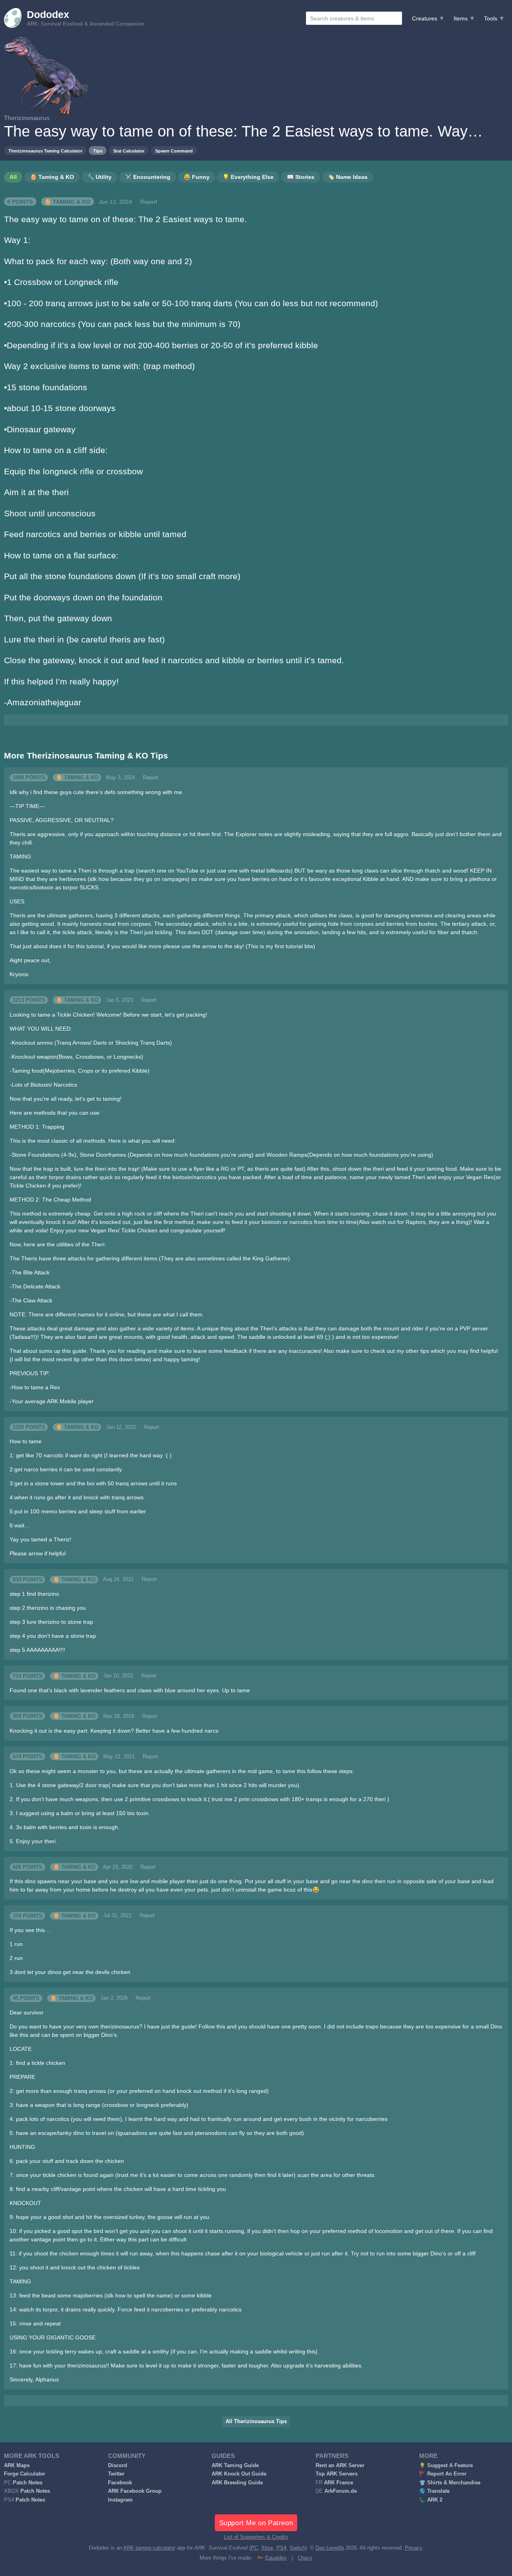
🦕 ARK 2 (431, 2500)
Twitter (116, 2474)
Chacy (305, 2558)
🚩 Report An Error (443, 2474)
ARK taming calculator (149, 2548)
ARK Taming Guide (235, 2466)
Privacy (413, 2548)
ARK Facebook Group (135, 2491)
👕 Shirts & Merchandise (450, 2483)
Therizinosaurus (27, 118)
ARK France (339, 2483)
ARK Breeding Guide (237, 2483)
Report (149, 202)
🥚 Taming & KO (67, 202)
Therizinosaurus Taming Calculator (45, 151)
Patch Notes (28, 2483)
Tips (98, 151)
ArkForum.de (341, 2491)
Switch (297, 2548)
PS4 (281, 2548)
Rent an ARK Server (340, 2466)
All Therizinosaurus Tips (256, 2422)
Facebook (120, 2483)
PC (254, 2548)
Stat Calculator (129, 151)
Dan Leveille (330, 2548)
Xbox (267, 2548)
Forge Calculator (25, 2474)
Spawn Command (174, 151)
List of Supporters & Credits (256, 2537)
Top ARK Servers (337, 2474)
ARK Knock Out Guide (239, 2474)
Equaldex (276, 2558)
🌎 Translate (434, 2491)
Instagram (120, 2500)
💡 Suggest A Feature (446, 2466)
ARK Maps (17, 2466)
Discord (118, 2466)
